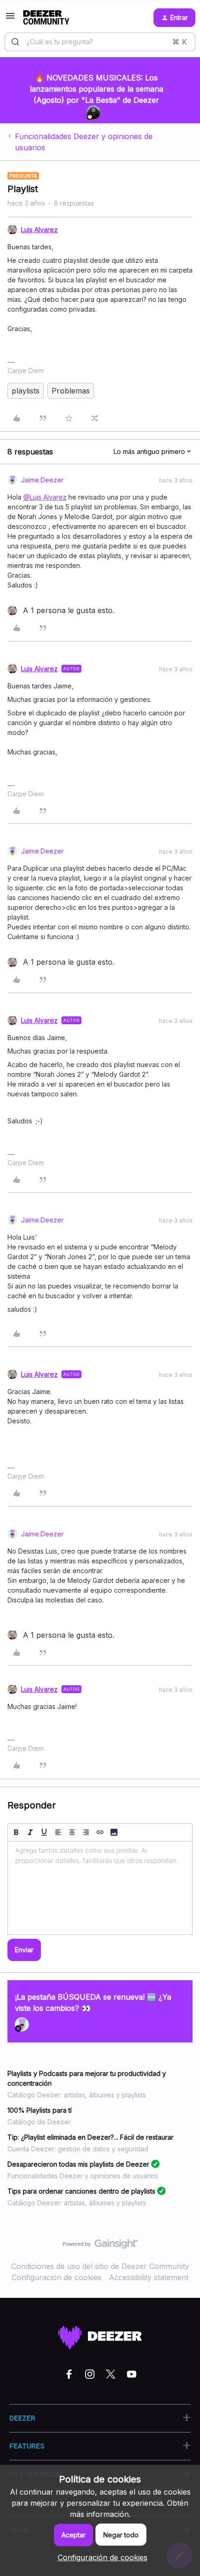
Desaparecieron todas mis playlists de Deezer (78, 2164)
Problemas (71, 391)
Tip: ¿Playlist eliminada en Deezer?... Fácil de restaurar (90, 2137)
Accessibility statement (149, 2277)
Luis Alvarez (39, 230)
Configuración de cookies (57, 2277)
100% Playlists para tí (40, 2110)
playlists (26, 391)
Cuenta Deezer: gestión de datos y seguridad (78, 2149)
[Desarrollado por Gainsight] (100, 2246)
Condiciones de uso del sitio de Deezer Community (100, 2266)
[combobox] (100, 42)
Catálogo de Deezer (39, 2122)
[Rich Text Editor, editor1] (100, 1888)
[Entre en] (15, 42)
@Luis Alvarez (45, 497)
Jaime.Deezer (42, 480)
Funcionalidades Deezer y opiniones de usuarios (84, 142)
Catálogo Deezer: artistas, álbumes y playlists (77, 2095)
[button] (10, 19)
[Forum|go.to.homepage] (46, 18)
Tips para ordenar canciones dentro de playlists (81, 2191)
